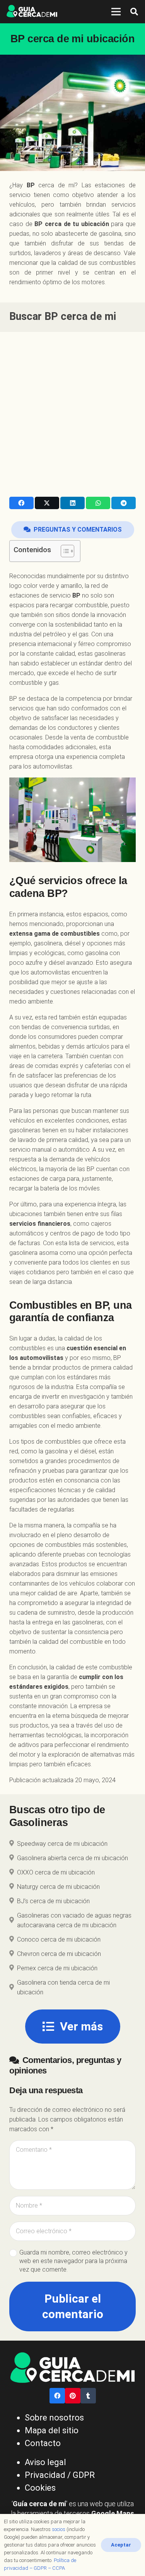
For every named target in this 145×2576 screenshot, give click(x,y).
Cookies (40, 2488)
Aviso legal (45, 2462)
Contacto (43, 2443)
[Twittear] (47, 503)
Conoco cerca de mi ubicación (59, 1939)
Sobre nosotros (54, 2418)
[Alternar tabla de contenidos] (64, 551)
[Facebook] (57, 2396)
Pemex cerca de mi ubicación (57, 1968)
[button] (134, 12)
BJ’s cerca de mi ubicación (53, 1901)
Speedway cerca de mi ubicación (62, 1844)
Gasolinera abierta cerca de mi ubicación (72, 1858)
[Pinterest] (73, 2396)
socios (59, 2529)
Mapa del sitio (52, 2430)
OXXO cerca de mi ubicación (56, 1872)
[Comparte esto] (21, 503)
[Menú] (116, 12)
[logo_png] (32, 12)
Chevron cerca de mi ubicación (59, 1954)
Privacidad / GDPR (60, 2475)
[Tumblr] (88, 2396)
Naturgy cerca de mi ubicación (58, 1887)
